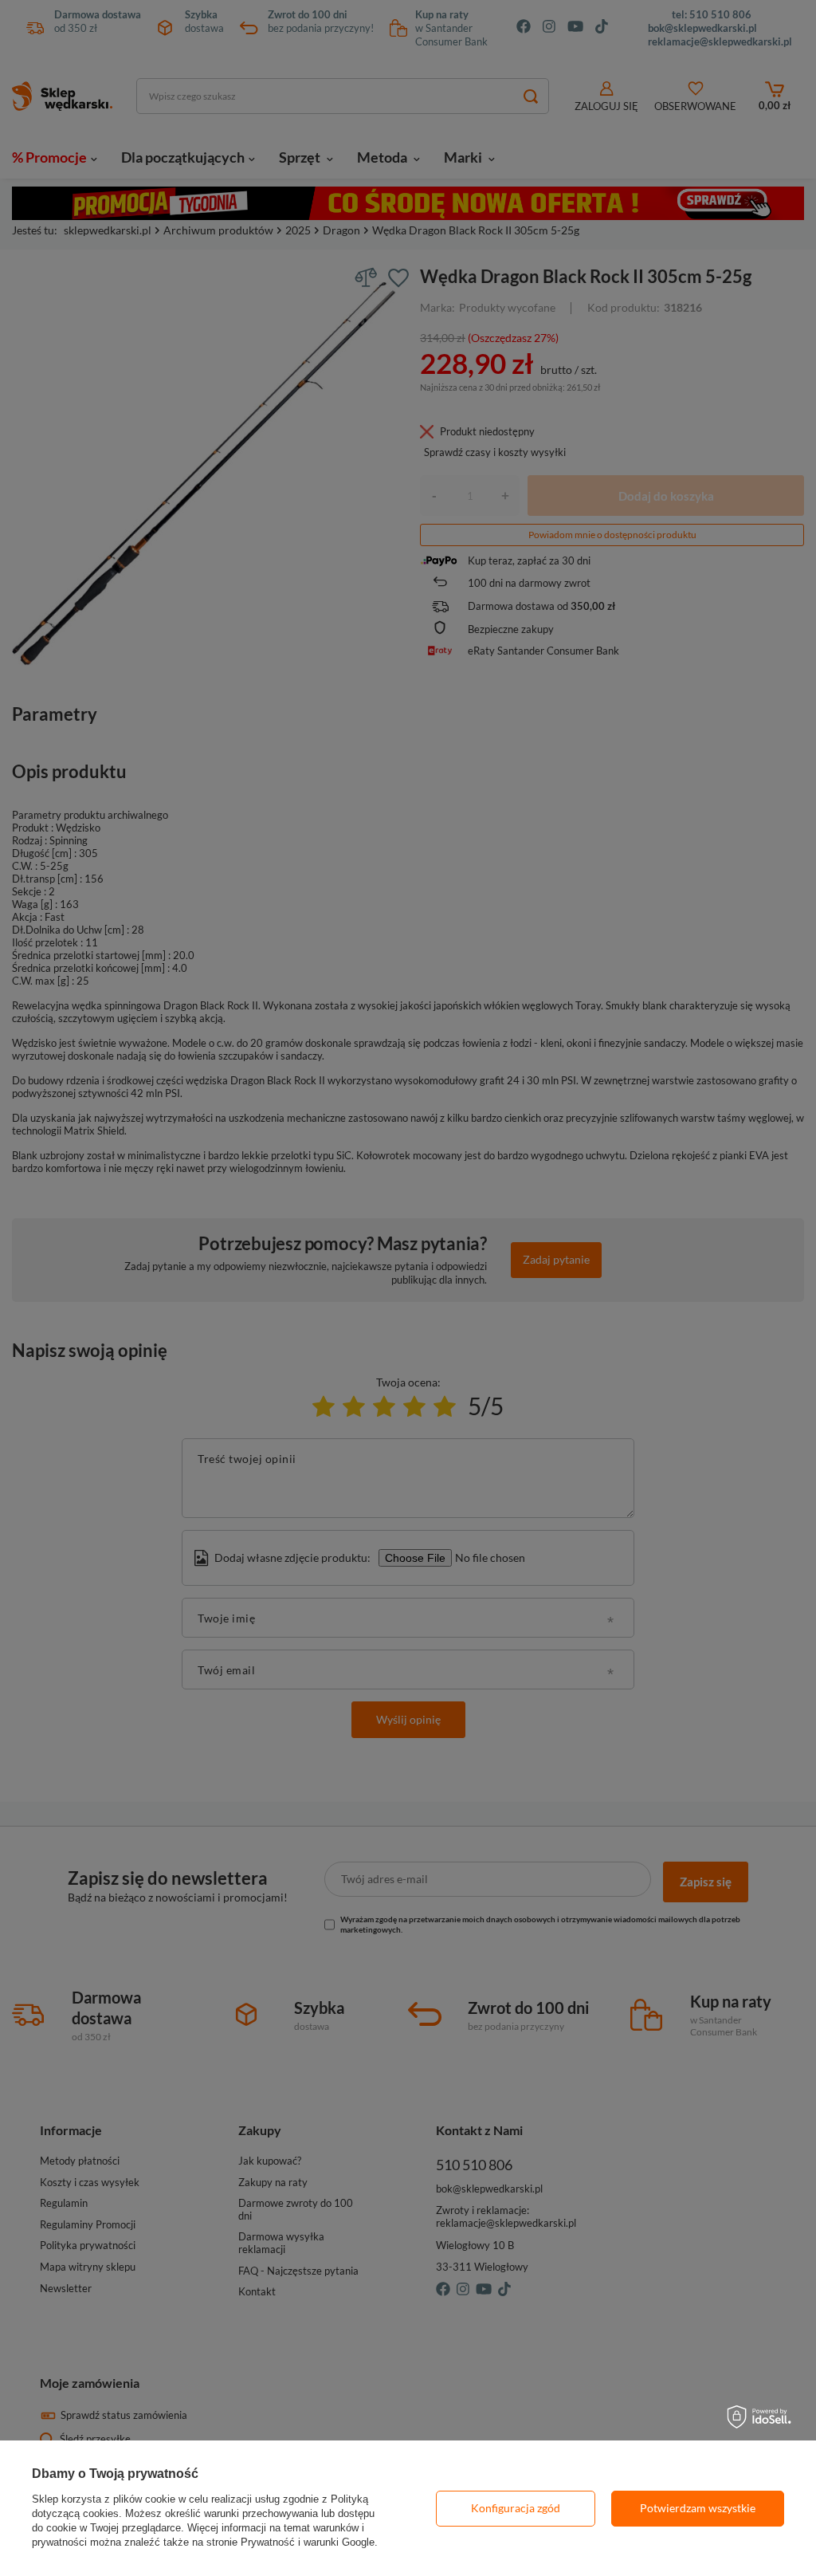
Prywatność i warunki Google (308, 2542)
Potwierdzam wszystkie (698, 2508)
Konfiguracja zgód (516, 2508)
